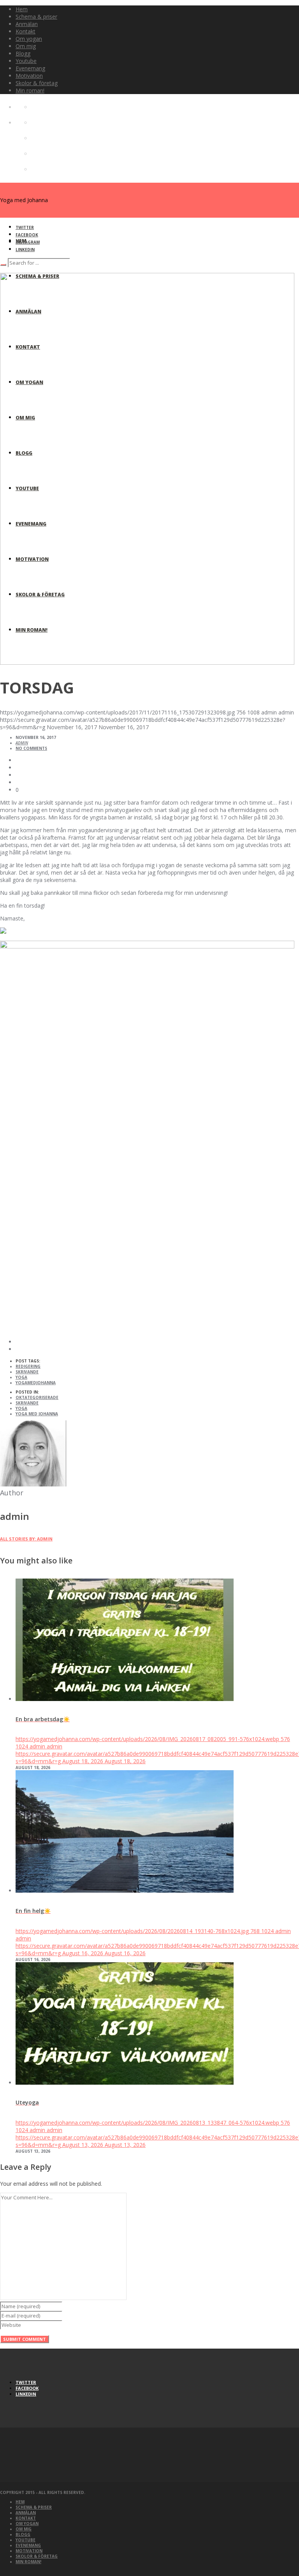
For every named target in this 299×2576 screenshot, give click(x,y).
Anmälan (26, 2513)
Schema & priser (34, 2507)
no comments (31, 748)
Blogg (23, 2534)
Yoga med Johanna (37, 1414)
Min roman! (28, 2562)
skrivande (27, 1372)
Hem (20, 2502)
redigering (28, 1366)
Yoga (21, 1377)
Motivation (29, 2551)
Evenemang (28, 2545)
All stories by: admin (26, 1539)
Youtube (26, 2540)
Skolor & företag (37, 2556)
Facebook (27, 235)
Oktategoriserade (37, 1397)
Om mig (24, 2529)
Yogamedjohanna (36, 1383)
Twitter (25, 227)
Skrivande (27, 1403)
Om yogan (27, 2524)
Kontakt (26, 2518)
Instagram (28, 242)
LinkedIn (25, 250)
